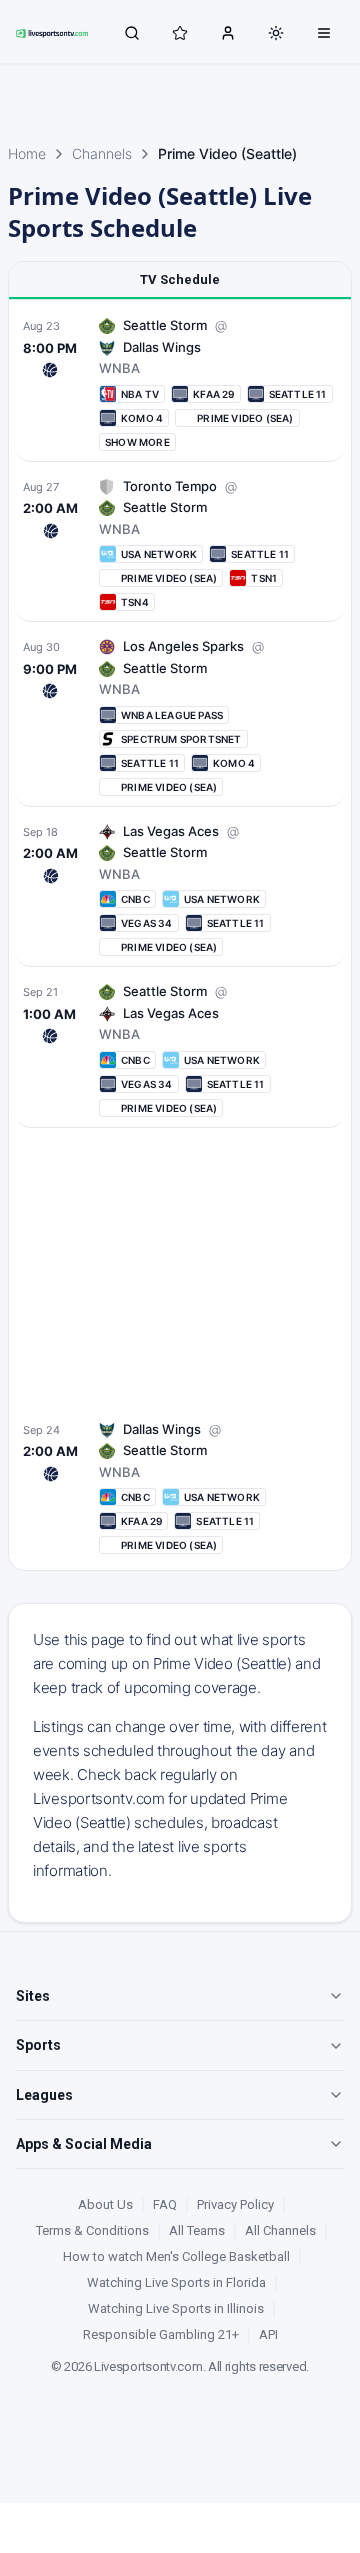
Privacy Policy (235, 2204)
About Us (105, 2204)
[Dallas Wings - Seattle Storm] (180, 383)
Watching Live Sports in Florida (176, 2282)
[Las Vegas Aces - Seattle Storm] (180, 1049)
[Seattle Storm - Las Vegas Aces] (180, 889)
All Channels (280, 2230)
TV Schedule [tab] (180, 279)
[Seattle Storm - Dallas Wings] (180, 1487)
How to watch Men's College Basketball (176, 2256)
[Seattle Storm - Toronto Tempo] (180, 544)
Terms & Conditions (92, 2230)
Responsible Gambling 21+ (161, 2334)
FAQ (165, 2204)
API (268, 2334)
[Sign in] (228, 32)
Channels (102, 153)
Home (27, 153)
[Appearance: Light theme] (276, 33)
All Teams (197, 2230)
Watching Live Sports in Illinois (176, 2308)
